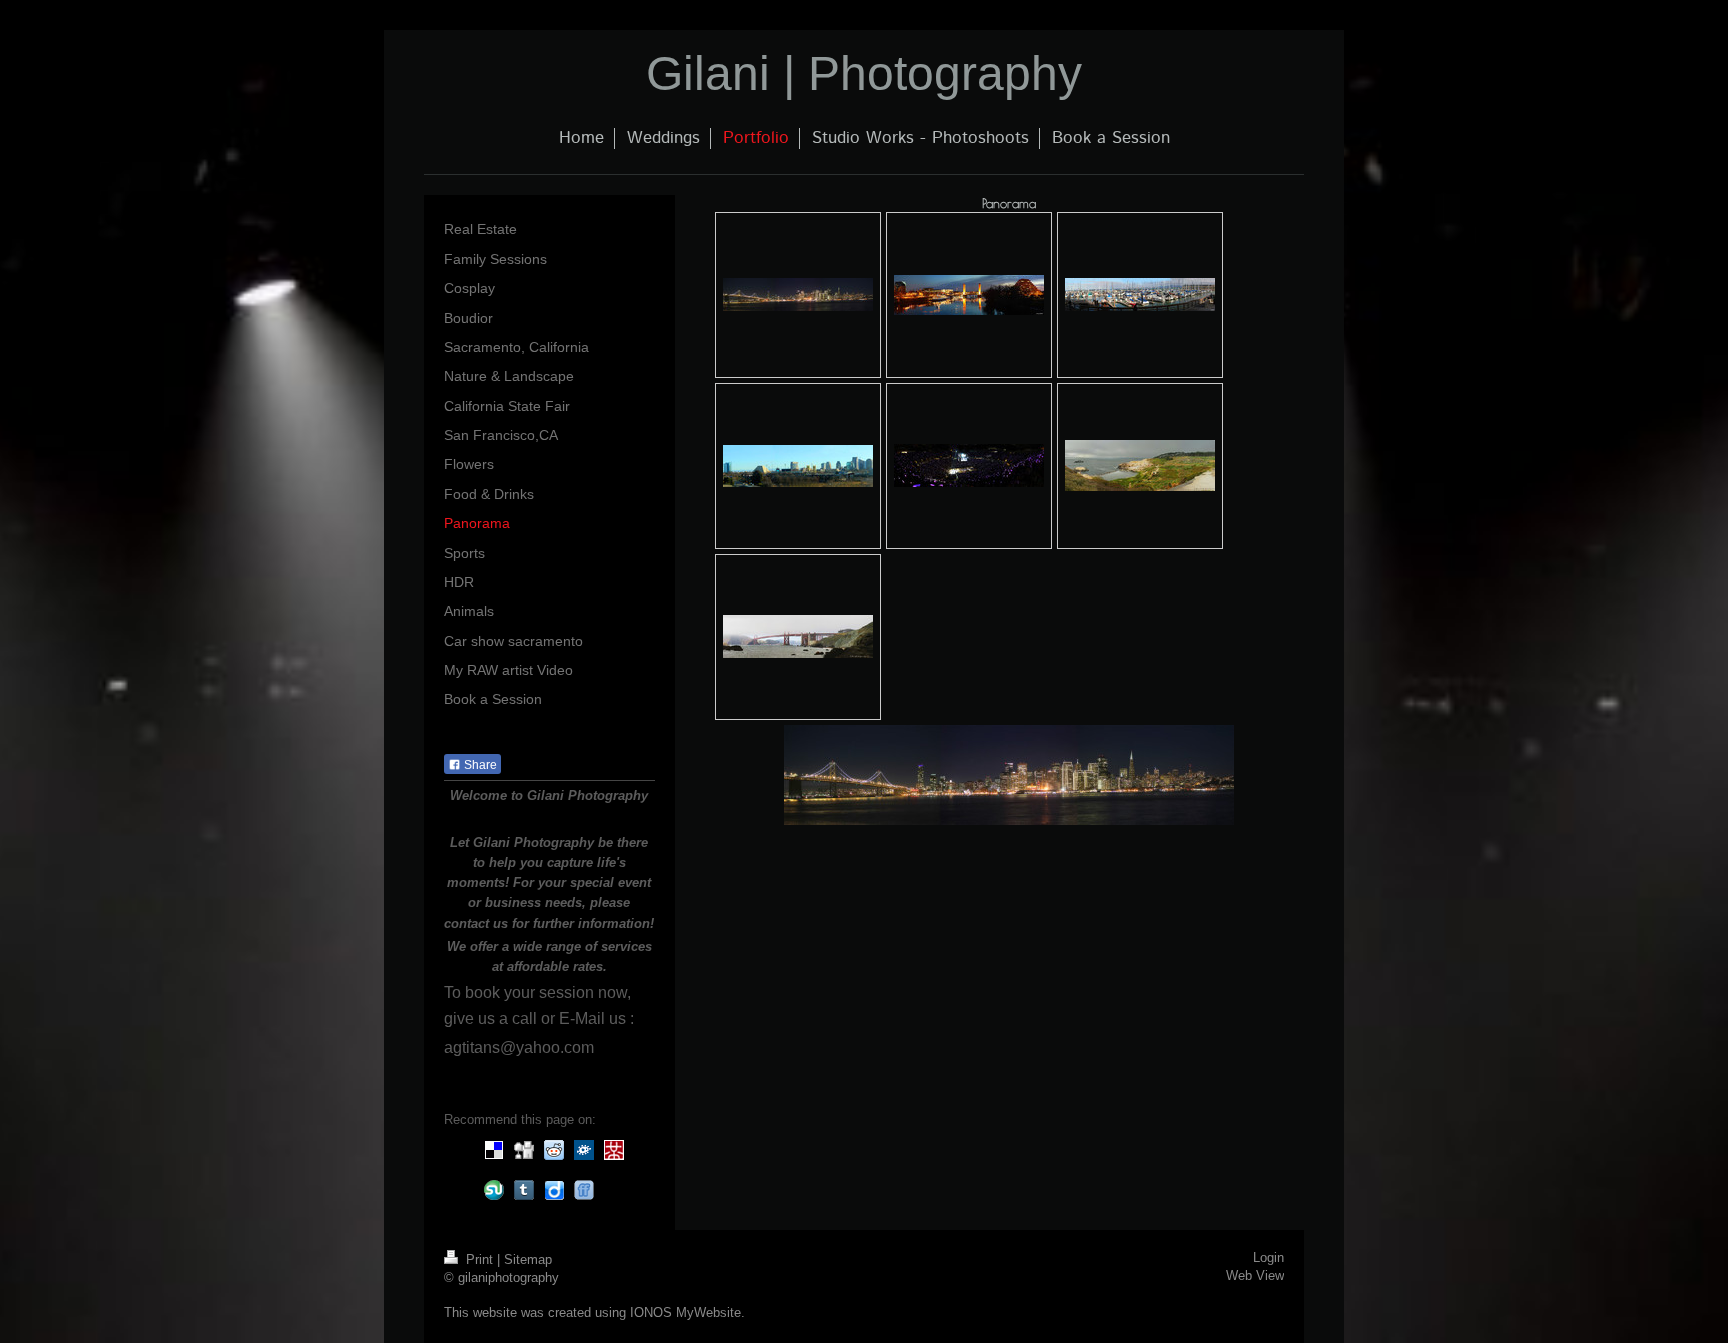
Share (479, 765)
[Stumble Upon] (494, 1190)
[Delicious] (494, 1150)
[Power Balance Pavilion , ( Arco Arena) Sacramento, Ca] (969, 465)
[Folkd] (584, 1150)
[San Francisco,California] (1140, 294)
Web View (1255, 1276)
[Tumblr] (524, 1190)
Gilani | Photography (864, 73)
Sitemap (528, 1260)
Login (1268, 1258)
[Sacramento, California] (969, 295)
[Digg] (524, 1150)
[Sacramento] (798, 466)
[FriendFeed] (584, 1190)
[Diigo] (554, 1190)
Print (479, 1260)
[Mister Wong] (614, 1150)
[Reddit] (554, 1150)
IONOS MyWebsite (685, 1313)
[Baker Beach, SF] (798, 636)
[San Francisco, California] (798, 294)
